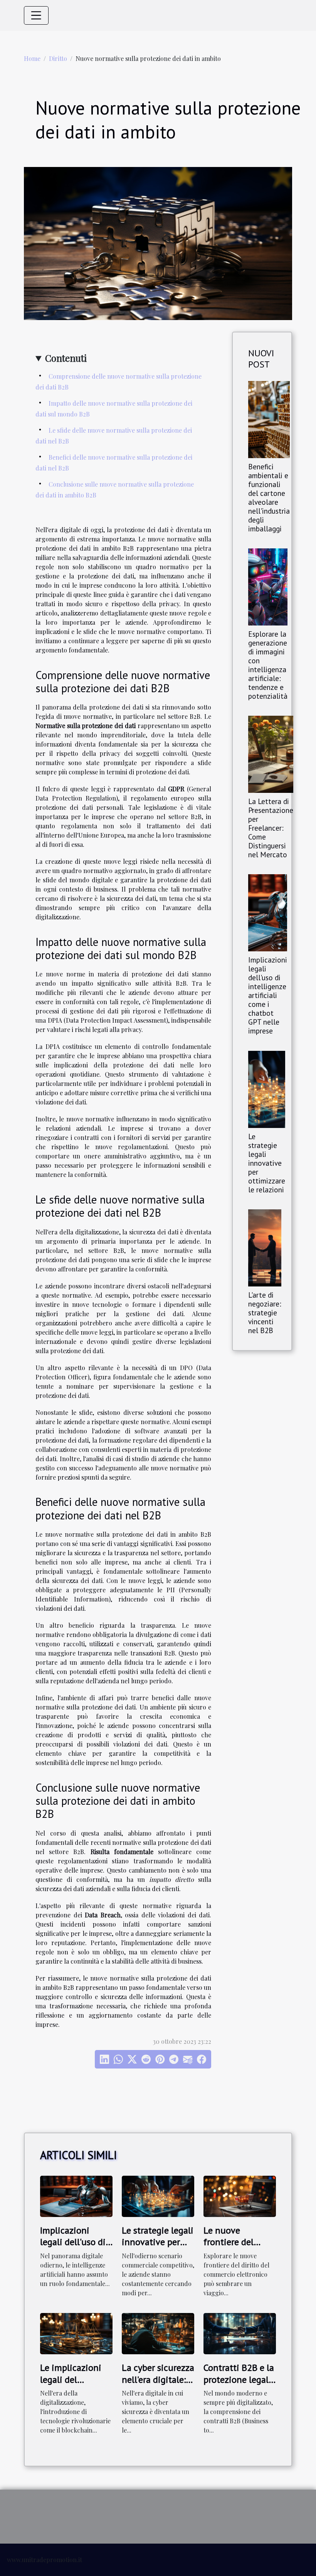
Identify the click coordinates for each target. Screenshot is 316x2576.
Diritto (58, 58)
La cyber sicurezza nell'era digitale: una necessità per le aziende (158, 2385)
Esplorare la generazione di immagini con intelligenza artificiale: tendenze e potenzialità (268, 665)
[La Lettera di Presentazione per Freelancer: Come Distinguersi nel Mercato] (271, 753)
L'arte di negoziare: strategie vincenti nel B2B (265, 1312)
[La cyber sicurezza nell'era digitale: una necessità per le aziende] (158, 2333)
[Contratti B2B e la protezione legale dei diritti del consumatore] (240, 2333)
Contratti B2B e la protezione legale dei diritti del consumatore (239, 2385)
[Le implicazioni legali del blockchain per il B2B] (76, 2333)
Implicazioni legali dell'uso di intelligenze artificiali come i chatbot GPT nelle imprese (268, 995)
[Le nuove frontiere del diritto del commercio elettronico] (240, 2195)
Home (32, 58)
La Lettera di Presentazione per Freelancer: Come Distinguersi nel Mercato (271, 828)
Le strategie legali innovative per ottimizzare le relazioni (267, 1163)
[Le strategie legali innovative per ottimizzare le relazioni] (267, 1088)
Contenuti (66, 358)
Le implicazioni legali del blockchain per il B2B (73, 2385)
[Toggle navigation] (36, 15)
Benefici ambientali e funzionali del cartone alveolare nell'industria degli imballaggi (269, 497)
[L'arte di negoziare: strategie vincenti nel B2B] (265, 1247)
